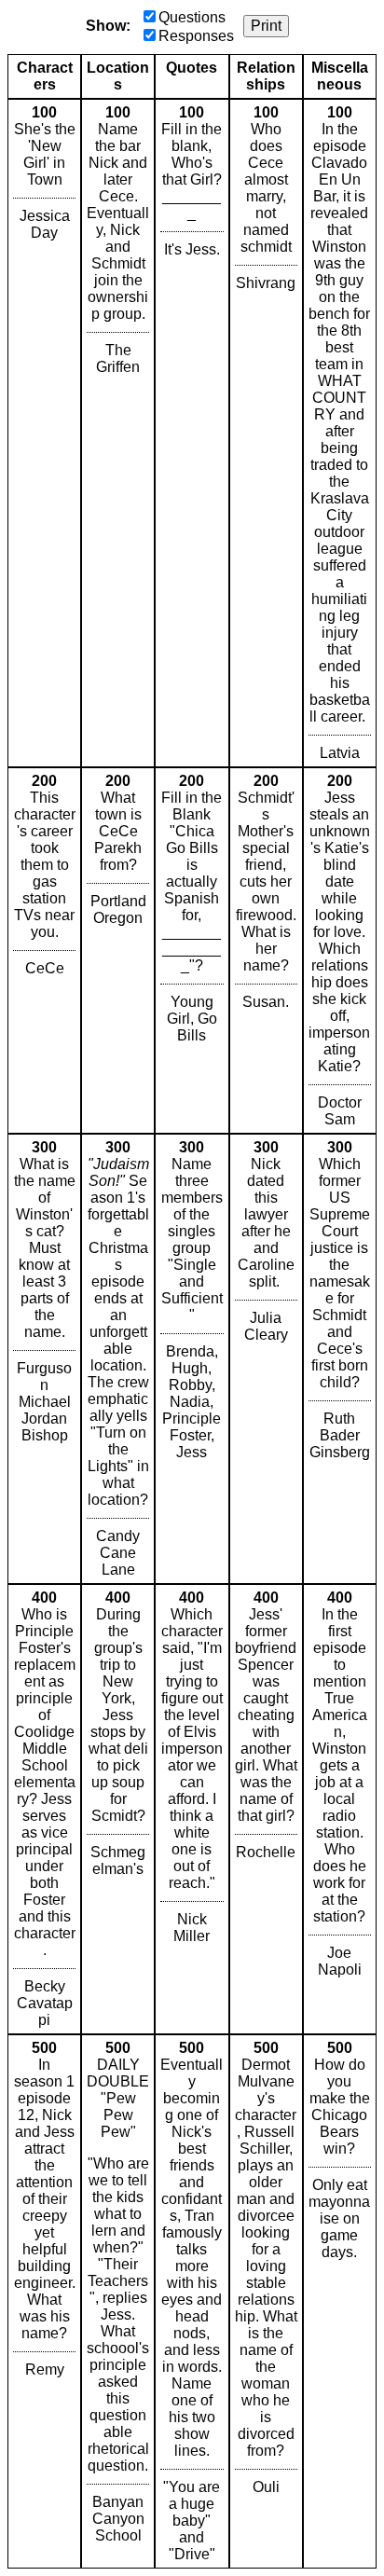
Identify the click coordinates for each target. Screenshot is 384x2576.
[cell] (44, 433)
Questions (192, 17)
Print (266, 26)
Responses (196, 36)
